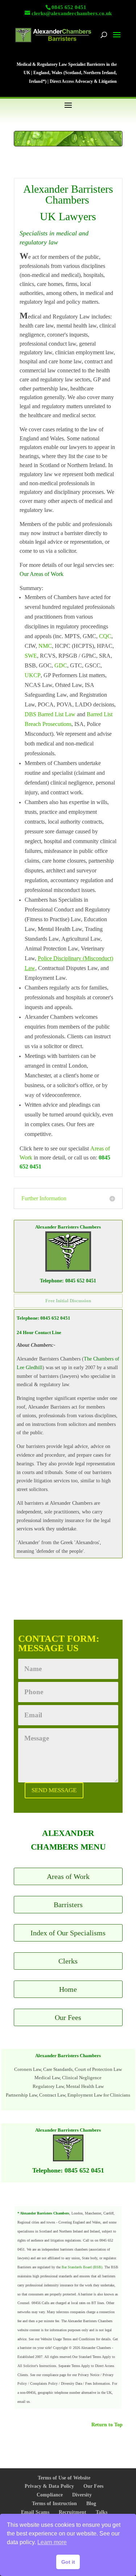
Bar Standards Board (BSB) (82, 2267)
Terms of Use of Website (64, 2478)
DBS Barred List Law (50, 714)
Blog (91, 2504)
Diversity (82, 2495)
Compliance (50, 2495)
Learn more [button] (52, 2542)
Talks (102, 2512)
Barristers (68, 1905)
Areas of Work (68, 1876)
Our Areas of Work (42, 574)
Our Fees (68, 2017)
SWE (31, 656)
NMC (45, 646)
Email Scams (35, 2512)
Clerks (68, 1961)
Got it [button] (68, 2562)
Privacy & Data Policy (49, 2486)
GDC (61, 665)
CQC (105, 636)
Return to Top (107, 2425)
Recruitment (73, 2512)
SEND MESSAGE (54, 1790)
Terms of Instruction (54, 2504)
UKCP (33, 675)
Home (68, 1989)
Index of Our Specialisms (68, 1933)
